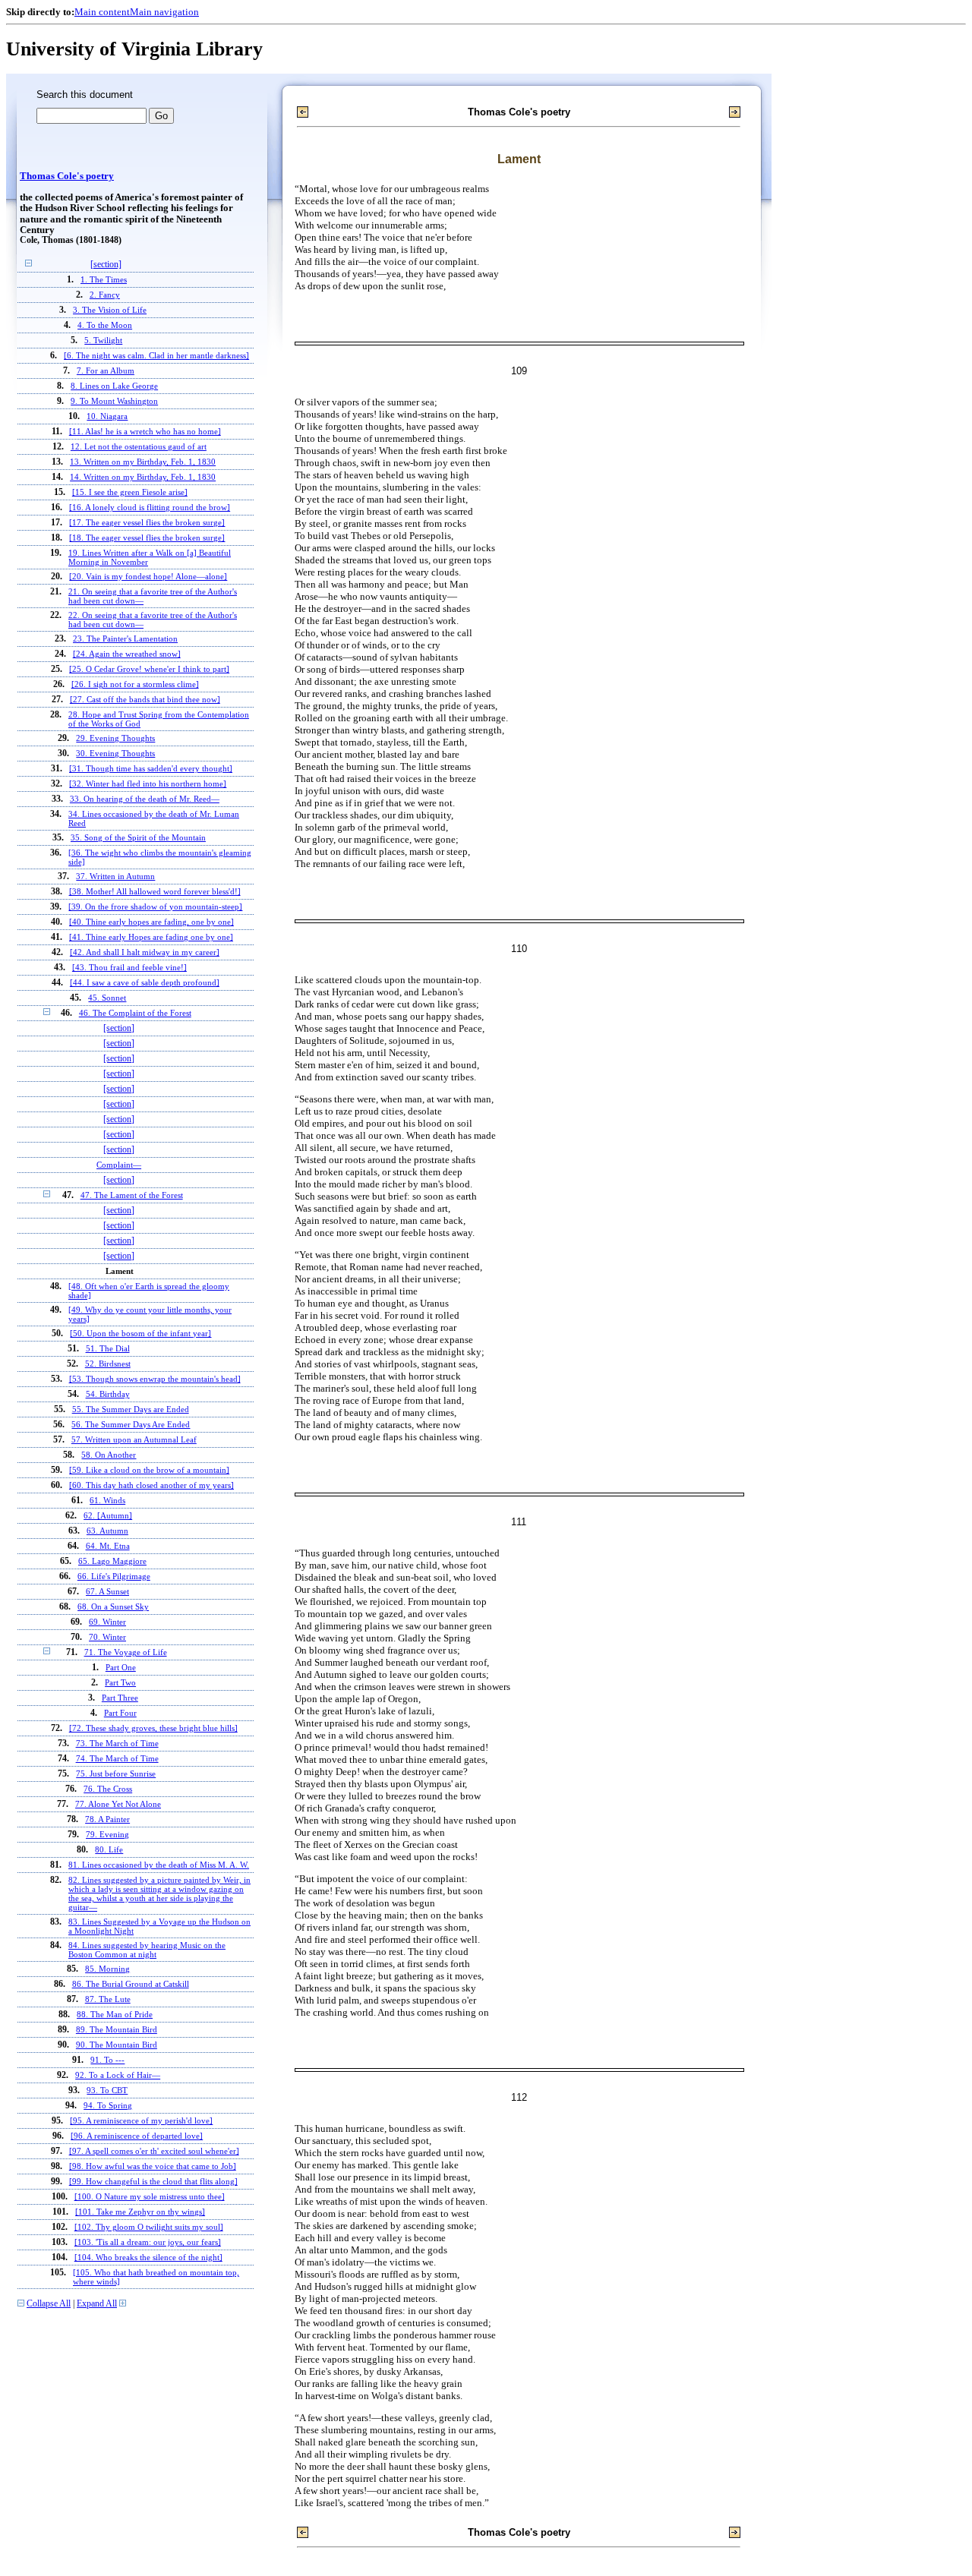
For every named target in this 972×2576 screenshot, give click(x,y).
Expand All (97, 2304)
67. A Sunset (107, 1591)
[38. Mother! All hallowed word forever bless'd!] (155, 891)
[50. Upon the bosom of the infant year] (140, 1333)
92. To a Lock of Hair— (118, 2075)
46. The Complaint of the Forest (135, 1013)
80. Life (109, 1849)
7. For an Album (106, 370)
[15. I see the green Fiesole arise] (130, 492)
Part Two (120, 1683)
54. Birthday (108, 1394)
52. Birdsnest (108, 1364)
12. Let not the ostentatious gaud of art (139, 446)
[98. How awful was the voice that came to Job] (153, 2166)
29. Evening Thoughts (115, 738)
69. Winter (107, 1622)
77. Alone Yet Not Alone (118, 1804)
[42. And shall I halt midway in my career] (145, 952)
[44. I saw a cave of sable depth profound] (145, 982)
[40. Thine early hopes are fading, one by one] (151, 922)
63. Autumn (107, 1531)
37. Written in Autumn (115, 876)
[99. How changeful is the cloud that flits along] (153, 2181)
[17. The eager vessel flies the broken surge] (147, 522)
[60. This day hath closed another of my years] (151, 1485)
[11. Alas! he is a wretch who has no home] (145, 431)
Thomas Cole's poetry (67, 176)
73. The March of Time (117, 1743)
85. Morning (107, 1969)
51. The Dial (108, 1348)
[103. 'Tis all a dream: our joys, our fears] (148, 2242)
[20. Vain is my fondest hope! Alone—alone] (148, 576)
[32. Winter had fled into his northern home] (148, 784)
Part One (121, 1668)
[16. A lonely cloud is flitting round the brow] (150, 507)
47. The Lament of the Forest (132, 1195)
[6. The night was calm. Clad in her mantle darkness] (156, 355)
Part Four (120, 1713)
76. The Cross (108, 1789)
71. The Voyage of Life (126, 1652)
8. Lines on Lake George (114, 386)
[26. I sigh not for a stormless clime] (135, 684)
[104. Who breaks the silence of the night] (148, 2257)
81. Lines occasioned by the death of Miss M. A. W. (159, 1865)
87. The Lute (108, 1999)
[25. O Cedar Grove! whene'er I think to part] (149, 669)
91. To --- (107, 2060)
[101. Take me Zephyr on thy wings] (140, 2212)
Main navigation (164, 12)
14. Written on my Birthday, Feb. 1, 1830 (143, 477)
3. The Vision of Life (110, 310)
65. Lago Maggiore (112, 1561)
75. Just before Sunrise (116, 1774)
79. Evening (107, 1834)
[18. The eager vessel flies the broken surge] (147, 538)
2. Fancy (105, 295)
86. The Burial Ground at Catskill (131, 1984)
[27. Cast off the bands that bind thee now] (145, 699)
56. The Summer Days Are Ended (131, 1424)
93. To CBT (107, 2090)
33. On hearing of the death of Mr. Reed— (145, 799)
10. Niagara (107, 416)
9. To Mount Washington (114, 401)
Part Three (120, 1698)
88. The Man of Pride (115, 2014)
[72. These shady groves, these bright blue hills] (153, 1728)
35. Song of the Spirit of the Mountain (138, 837)
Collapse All (49, 2304)
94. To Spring (108, 2105)
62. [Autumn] (108, 1515)
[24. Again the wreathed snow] (127, 654)
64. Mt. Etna (108, 1546)
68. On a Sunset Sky (113, 1606)
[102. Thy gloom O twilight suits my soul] (149, 2227)
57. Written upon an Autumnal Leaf (134, 1439)
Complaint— (119, 1165)
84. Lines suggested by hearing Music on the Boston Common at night (147, 1950)
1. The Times (104, 279)
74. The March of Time (117, 1758)
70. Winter (107, 1637)
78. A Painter (107, 1819)
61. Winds (107, 1500)
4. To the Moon (105, 325)
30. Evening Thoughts (115, 753)
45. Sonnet (107, 998)
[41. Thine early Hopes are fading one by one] (151, 937)
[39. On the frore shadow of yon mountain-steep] (155, 906)
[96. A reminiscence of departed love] (137, 2136)
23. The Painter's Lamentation (125, 638)
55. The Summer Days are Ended (131, 1409)
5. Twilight (103, 340)
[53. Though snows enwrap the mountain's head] (155, 1379)
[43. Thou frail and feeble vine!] (129, 967)
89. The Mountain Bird (117, 2029)
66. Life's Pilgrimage (114, 1576)
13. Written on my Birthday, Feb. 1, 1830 (143, 462)
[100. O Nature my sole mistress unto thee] (150, 2196)
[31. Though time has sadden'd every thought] (151, 768)
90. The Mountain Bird (117, 2045)
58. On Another (109, 1455)
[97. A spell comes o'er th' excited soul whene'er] (154, 2151)
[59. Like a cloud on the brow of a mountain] (149, 1470)
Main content (102, 12)
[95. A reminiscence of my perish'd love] (141, 2120)
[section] (106, 265)
